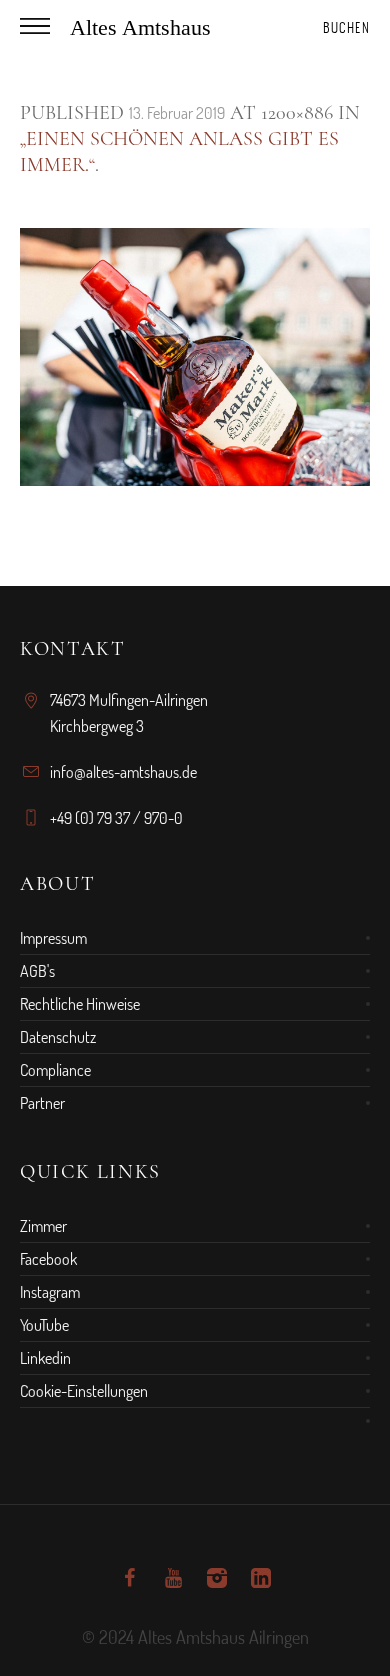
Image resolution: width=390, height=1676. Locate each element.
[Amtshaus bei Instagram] (217, 1578)
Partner (42, 1103)
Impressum (53, 938)
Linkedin (45, 1358)
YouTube (44, 1325)
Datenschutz (58, 1037)
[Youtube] (173, 1578)
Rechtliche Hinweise (80, 1004)
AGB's (37, 971)
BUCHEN (346, 27)
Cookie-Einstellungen (84, 1391)
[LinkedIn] (261, 1578)
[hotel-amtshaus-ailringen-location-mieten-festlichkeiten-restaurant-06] (195, 357)
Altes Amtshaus (140, 27)
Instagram (50, 1292)
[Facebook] (129, 1578)
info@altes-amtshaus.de (123, 772)
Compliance (55, 1070)
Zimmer (43, 1226)
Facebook (48, 1259)
